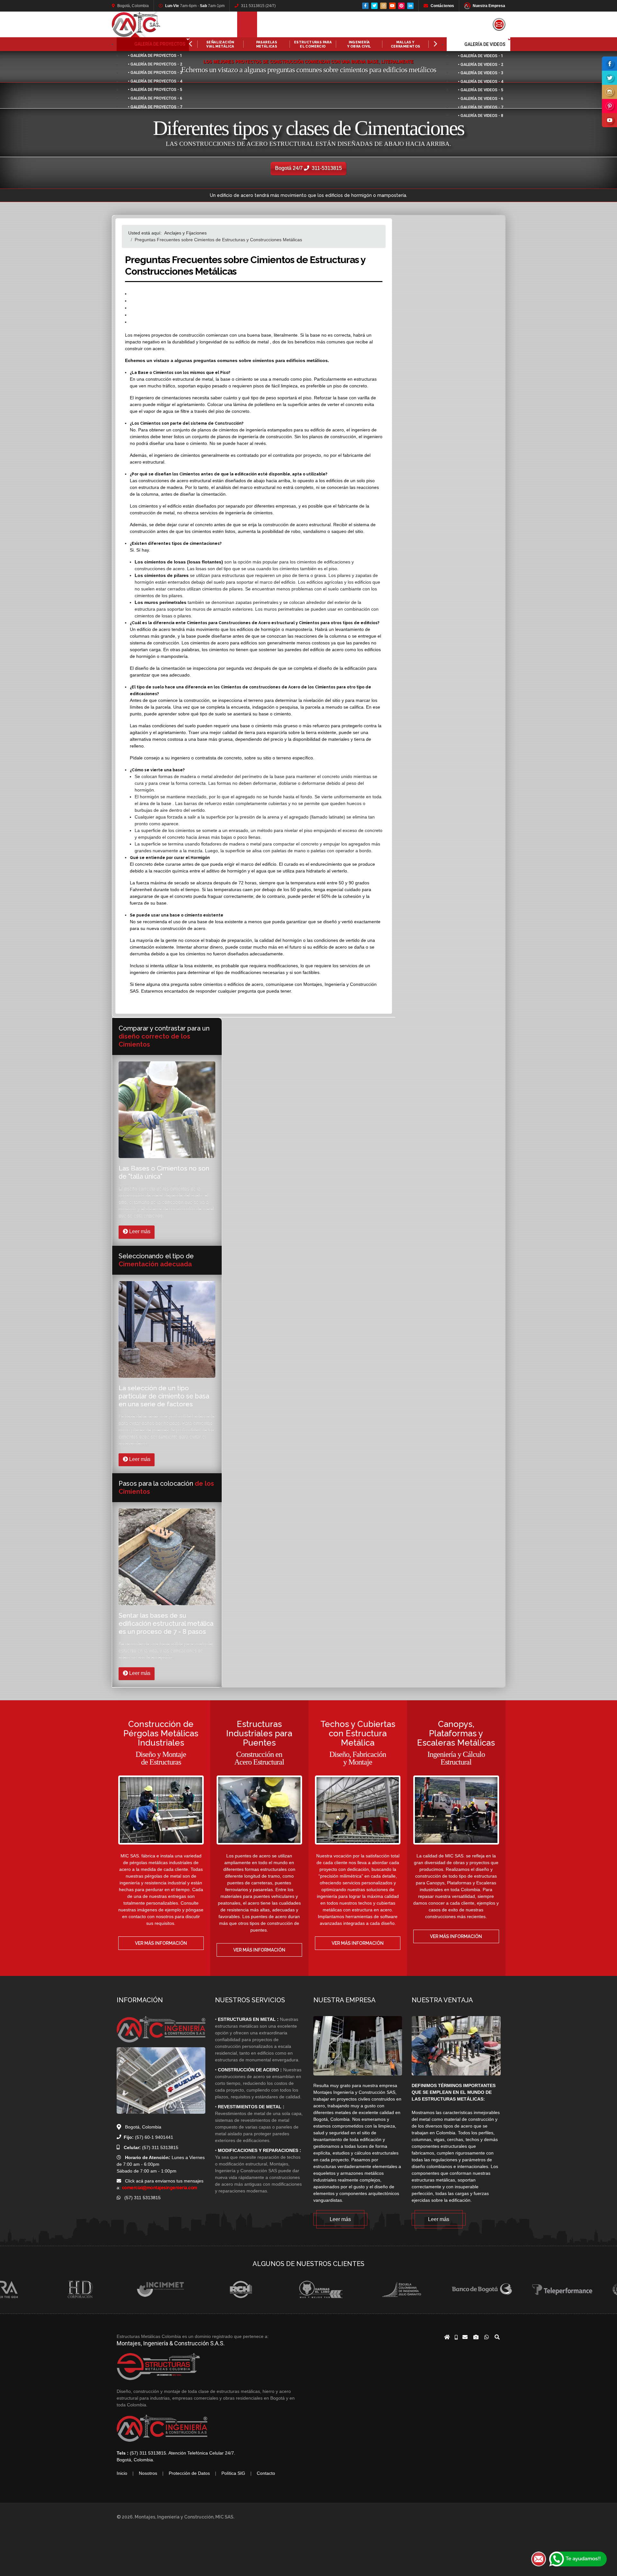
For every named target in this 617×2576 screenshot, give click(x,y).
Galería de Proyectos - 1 (156, 55)
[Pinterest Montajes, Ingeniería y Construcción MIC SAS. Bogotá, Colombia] (609, 106)
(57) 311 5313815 (141, 2198)
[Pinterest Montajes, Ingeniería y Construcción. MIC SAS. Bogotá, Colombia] (401, 8)
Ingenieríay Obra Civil (313, 44)
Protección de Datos (189, 2473)
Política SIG (233, 2473)
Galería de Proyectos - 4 (156, 81)
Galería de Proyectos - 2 (156, 64)
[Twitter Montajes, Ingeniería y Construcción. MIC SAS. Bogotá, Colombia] (374, 8)
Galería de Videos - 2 (482, 64)
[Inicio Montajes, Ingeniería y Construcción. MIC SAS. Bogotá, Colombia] (447, 2337)
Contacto (266, 2473)
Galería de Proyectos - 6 (156, 98)
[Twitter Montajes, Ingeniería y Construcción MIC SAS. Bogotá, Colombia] (609, 78)
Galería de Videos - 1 (482, 56)
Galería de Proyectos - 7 (156, 107)
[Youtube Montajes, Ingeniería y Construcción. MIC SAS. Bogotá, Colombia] (392, 8)
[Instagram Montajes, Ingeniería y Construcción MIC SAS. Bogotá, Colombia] (609, 92)
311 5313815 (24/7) (258, 6)
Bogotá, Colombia (133, 6)
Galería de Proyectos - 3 (156, 72)
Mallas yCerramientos (359, 44)
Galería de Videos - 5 (482, 90)
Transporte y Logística (405, 44)
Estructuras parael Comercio (267, 44)
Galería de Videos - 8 (482, 115)
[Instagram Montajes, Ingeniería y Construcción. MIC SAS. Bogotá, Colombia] (383, 8)
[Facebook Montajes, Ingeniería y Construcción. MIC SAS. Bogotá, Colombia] (365, 8)
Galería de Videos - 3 (482, 73)
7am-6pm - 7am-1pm (195, 6)
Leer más (140, 1231)
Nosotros (148, 2473)
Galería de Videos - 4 (482, 81)
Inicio (122, 2473)
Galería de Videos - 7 (482, 107)
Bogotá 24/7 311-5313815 (308, 168)
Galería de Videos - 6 (482, 98)
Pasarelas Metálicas (220, 44)
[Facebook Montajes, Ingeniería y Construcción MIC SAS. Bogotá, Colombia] (609, 64)
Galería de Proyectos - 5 (156, 89)
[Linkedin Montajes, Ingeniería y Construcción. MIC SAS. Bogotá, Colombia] (410, 8)
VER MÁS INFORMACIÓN (161, 1943)
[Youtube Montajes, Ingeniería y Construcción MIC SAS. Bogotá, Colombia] (609, 120)
